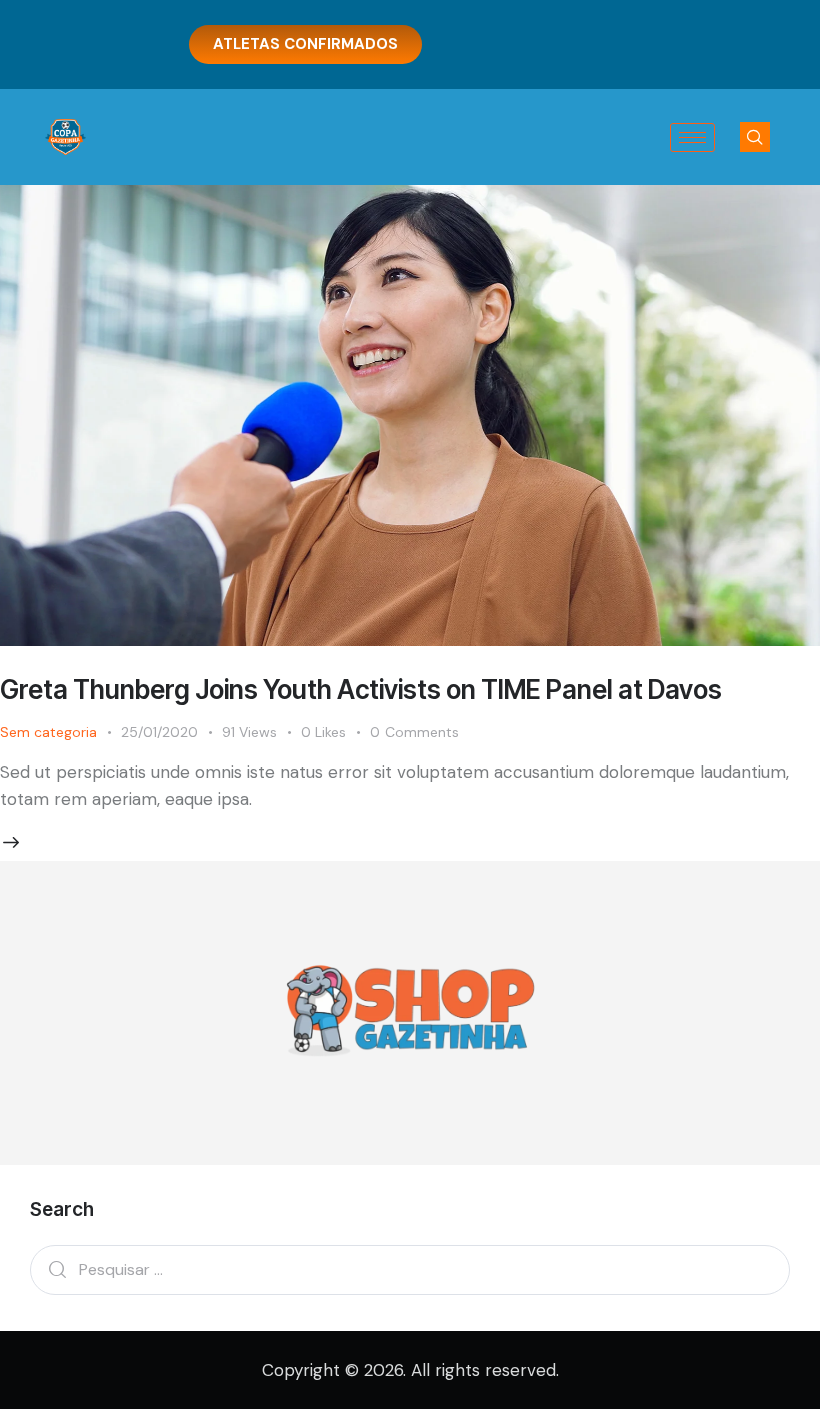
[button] (755, 137)
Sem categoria (48, 732)
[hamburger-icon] (692, 137)
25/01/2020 (159, 732)
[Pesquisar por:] (410, 1269)
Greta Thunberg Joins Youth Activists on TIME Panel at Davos (361, 689)
